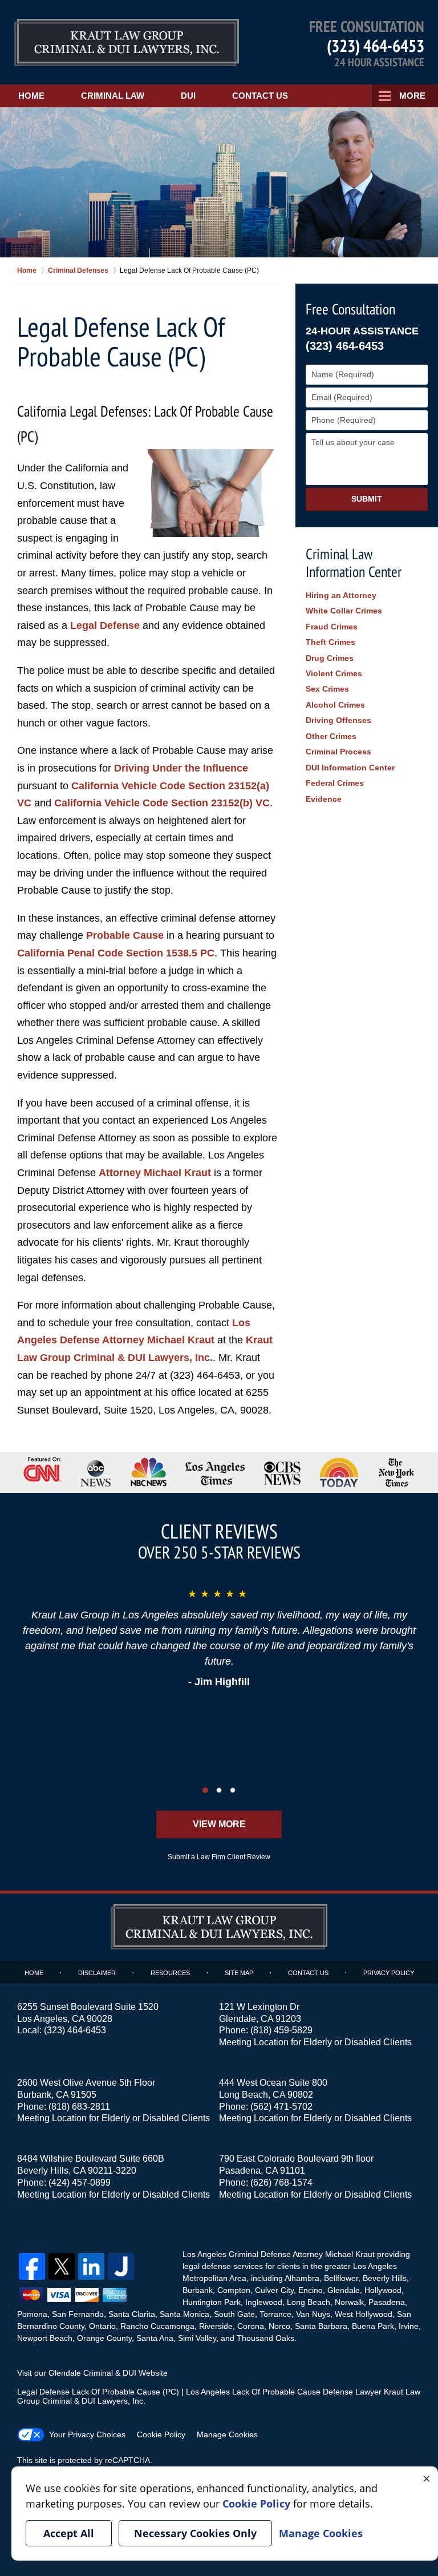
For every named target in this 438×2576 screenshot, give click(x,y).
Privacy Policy (389, 1973)
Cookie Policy (161, 2434)
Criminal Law (113, 96)
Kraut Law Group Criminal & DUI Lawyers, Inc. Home (127, 43)
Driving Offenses (338, 720)
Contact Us (260, 96)
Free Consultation (350, 309)
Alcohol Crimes (335, 705)
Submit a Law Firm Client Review (219, 1857)
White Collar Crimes (344, 611)
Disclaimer (97, 1973)
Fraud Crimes (332, 627)
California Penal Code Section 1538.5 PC (116, 953)
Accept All (69, 2533)
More (412, 96)
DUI (188, 96)
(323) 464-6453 (376, 45)
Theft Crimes (330, 642)
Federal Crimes (335, 783)
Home (31, 96)
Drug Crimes (330, 658)
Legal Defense (105, 625)
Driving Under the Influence (181, 768)
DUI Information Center (350, 768)
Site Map (239, 1973)
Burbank (198, 2290)
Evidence (324, 799)
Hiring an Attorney (341, 595)
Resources (170, 1973)
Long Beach (309, 2302)
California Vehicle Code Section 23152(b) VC (162, 803)
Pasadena (387, 2302)
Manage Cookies (227, 2434)
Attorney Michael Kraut (155, 1173)
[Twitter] (62, 2266)
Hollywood (383, 2290)
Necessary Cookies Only (195, 2533)
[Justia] (121, 2266)
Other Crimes (331, 736)
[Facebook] (32, 2266)
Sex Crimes (327, 689)
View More (219, 1824)
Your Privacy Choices (87, 2434)
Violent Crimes (334, 673)
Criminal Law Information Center (354, 563)
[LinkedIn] (91, 2266)
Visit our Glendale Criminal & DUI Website (92, 2373)
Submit (367, 499)
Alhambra (302, 2278)
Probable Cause (125, 935)
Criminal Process (338, 752)
